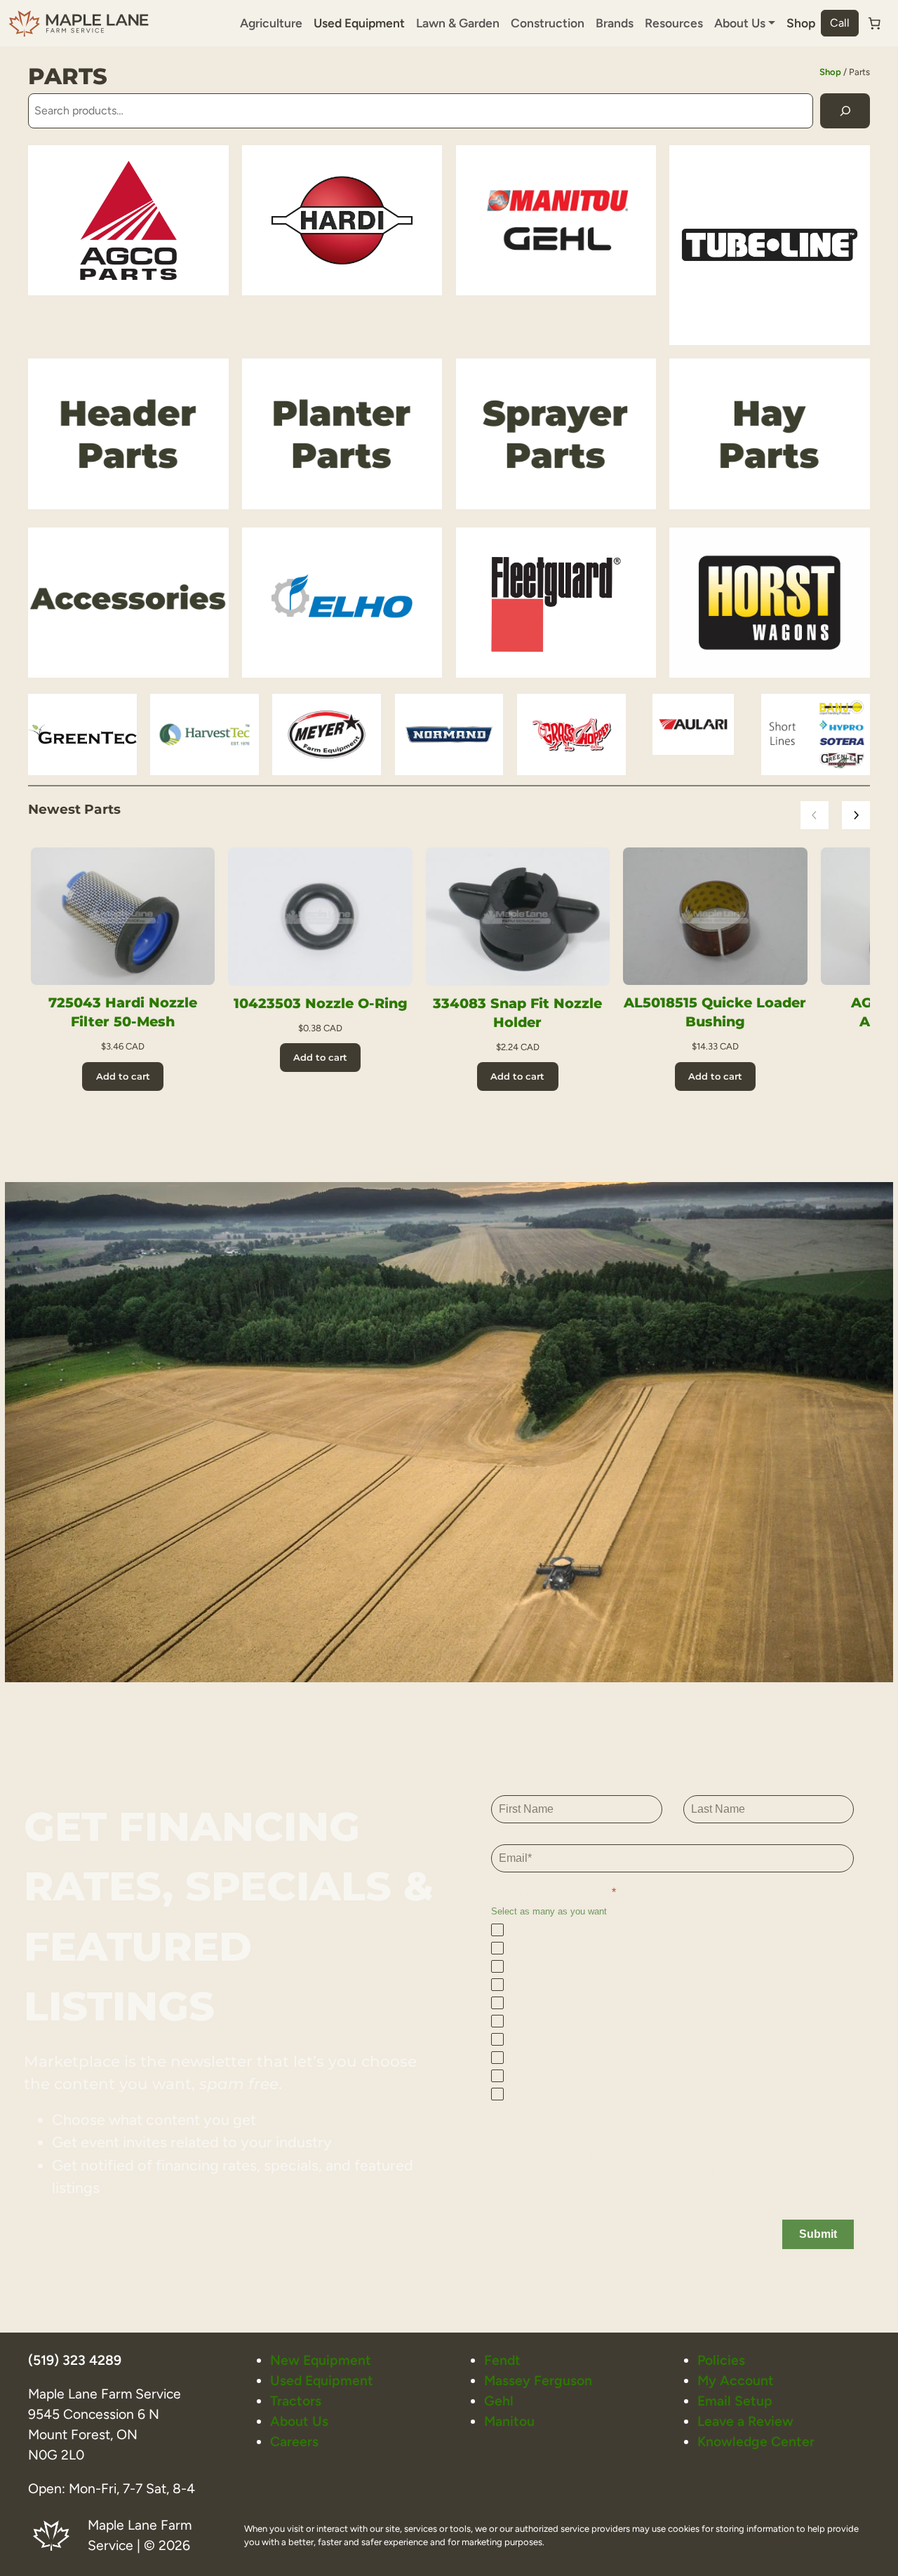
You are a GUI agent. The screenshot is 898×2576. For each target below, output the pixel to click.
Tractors (296, 2401)
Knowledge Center (756, 2442)
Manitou (509, 2421)
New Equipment (321, 2360)
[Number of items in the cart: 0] (874, 23)
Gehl (499, 2401)
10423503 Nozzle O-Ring (321, 1003)
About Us (299, 2421)
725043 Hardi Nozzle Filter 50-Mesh (123, 1012)
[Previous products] (815, 815)
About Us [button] (740, 23)
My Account (736, 2381)
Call (840, 23)
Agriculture (271, 23)
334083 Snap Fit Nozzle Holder (517, 1013)
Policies (721, 2360)
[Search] (845, 110)
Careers (294, 2442)
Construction (548, 23)
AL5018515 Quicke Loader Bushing (715, 1012)
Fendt (502, 2360)
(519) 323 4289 (75, 2360)
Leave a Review (745, 2421)
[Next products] (856, 815)
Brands (615, 23)
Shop (801, 23)
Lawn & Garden (458, 23)
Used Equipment (359, 23)
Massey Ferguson (538, 2381)
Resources (674, 23)
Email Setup (735, 2401)
